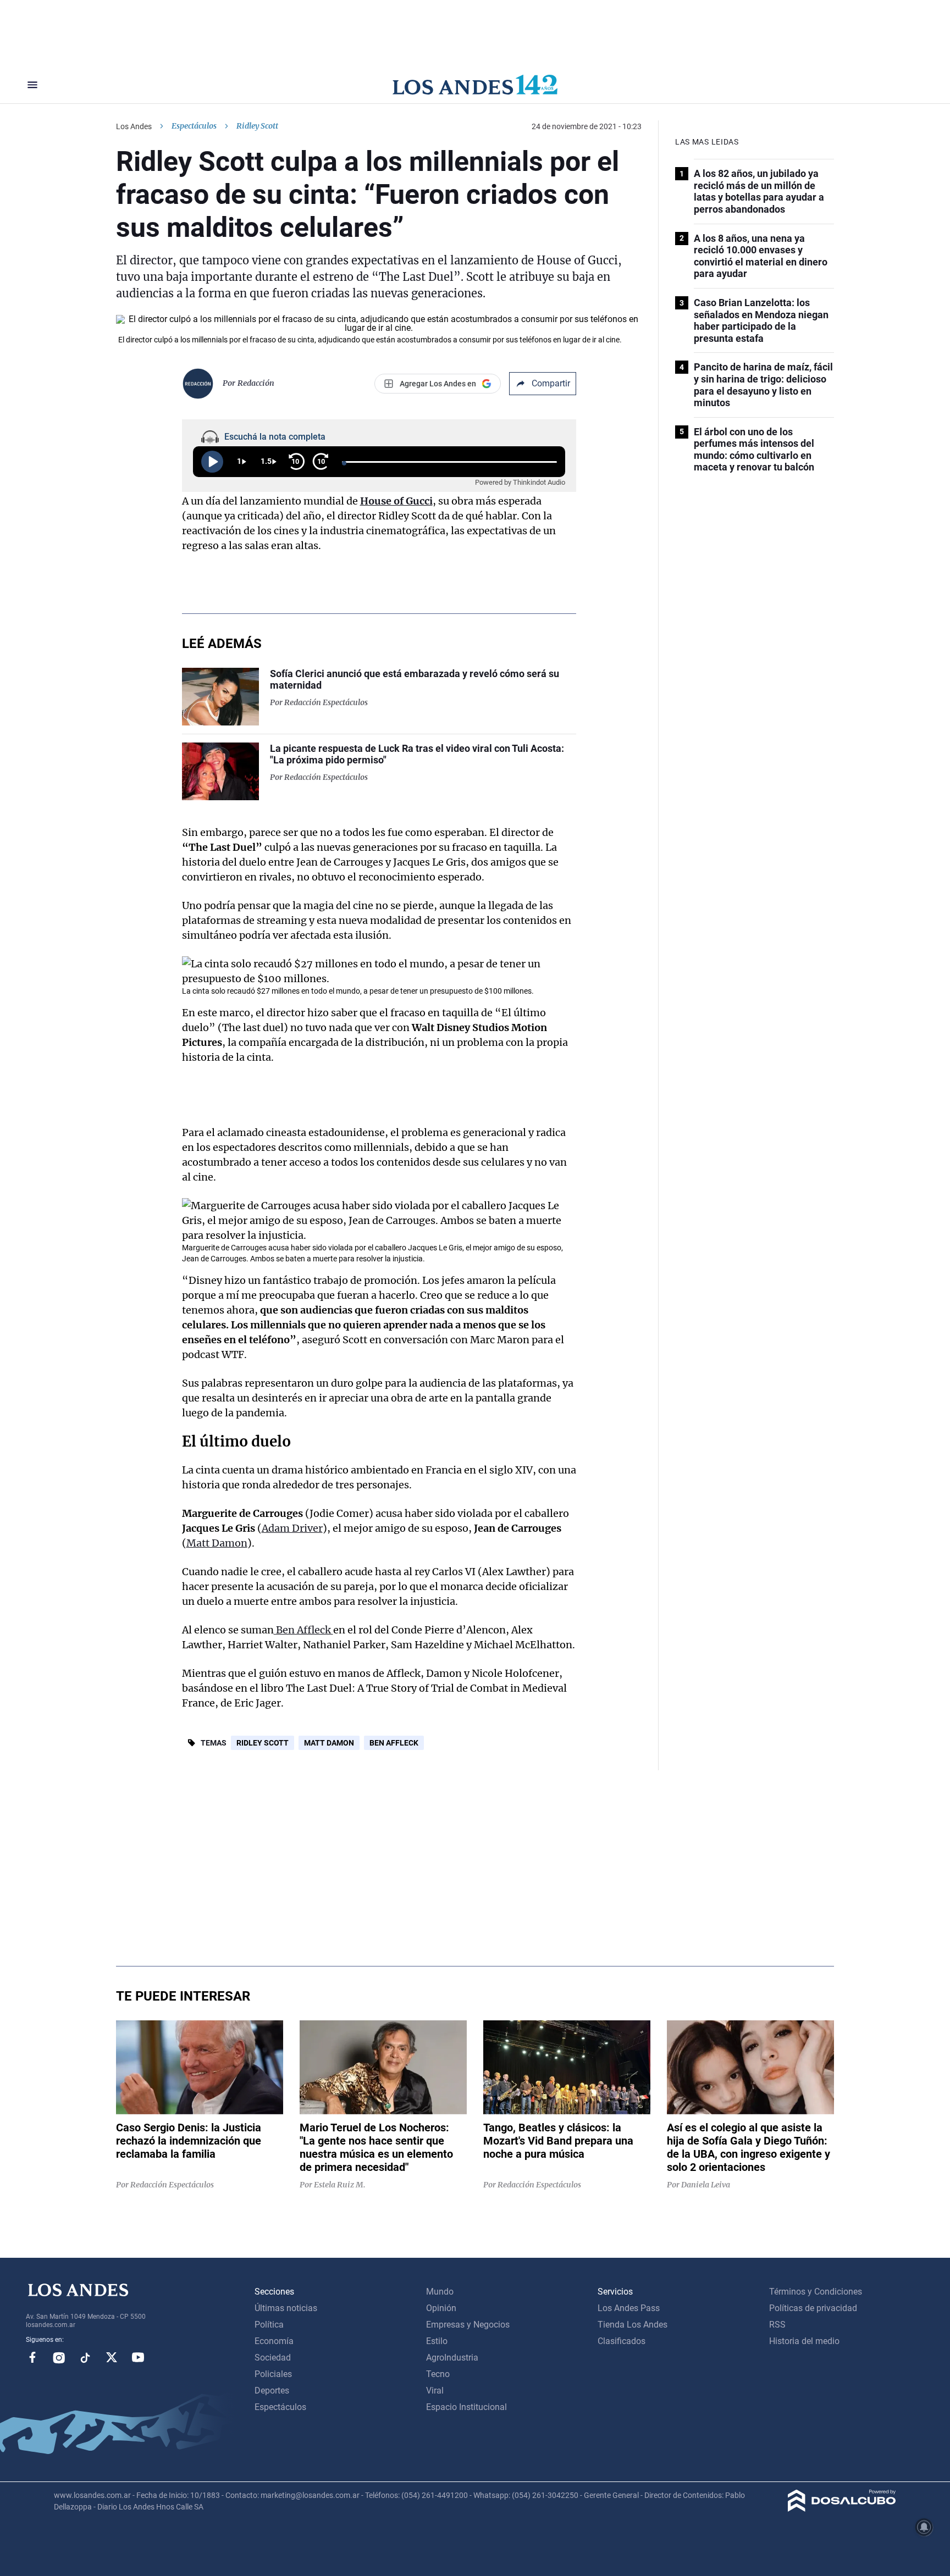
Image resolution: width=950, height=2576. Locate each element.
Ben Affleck (303, 1630)
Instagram (59, 2357)
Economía (274, 2341)
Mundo (440, 2292)
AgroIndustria (452, 2358)
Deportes (272, 2391)
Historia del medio (804, 2341)
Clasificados (622, 2341)
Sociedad (273, 2358)
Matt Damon (217, 1543)
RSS (777, 2325)
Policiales (273, 2374)
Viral (435, 2391)
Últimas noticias (286, 2308)
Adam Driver (292, 1528)
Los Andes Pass (629, 2308)
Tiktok (85, 2357)
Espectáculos (194, 126)
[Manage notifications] (924, 2527)
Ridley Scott (263, 1743)
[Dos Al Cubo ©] (842, 2509)
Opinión (441, 2308)
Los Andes (134, 126)
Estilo (437, 2341)
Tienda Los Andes (633, 2325)
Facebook (32, 2357)
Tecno (438, 2374)
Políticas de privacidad (813, 2308)
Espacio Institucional (466, 2407)
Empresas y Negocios (468, 2325)
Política (269, 2325)
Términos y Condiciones (816, 2292)
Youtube (138, 2357)
